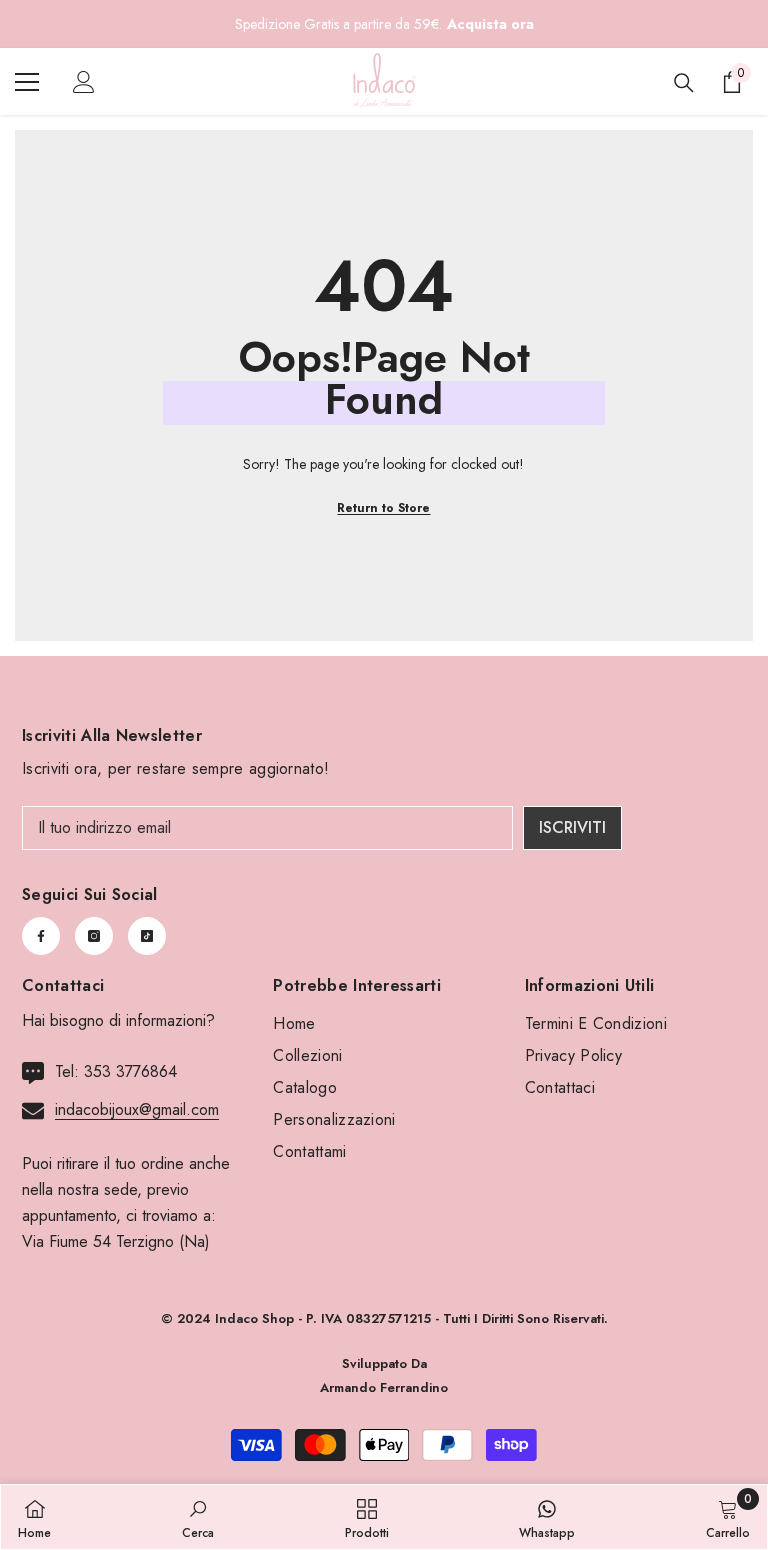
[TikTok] (147, 936)
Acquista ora (490, 24)
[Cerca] (684, 83)
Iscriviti (572, 827)
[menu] (27, 82)
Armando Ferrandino (384, 1387)
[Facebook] (41, 936)
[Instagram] (94, 936)
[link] (198, 1517)
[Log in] (84, 82)
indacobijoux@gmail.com (137, 1109)
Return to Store (383, 508)
